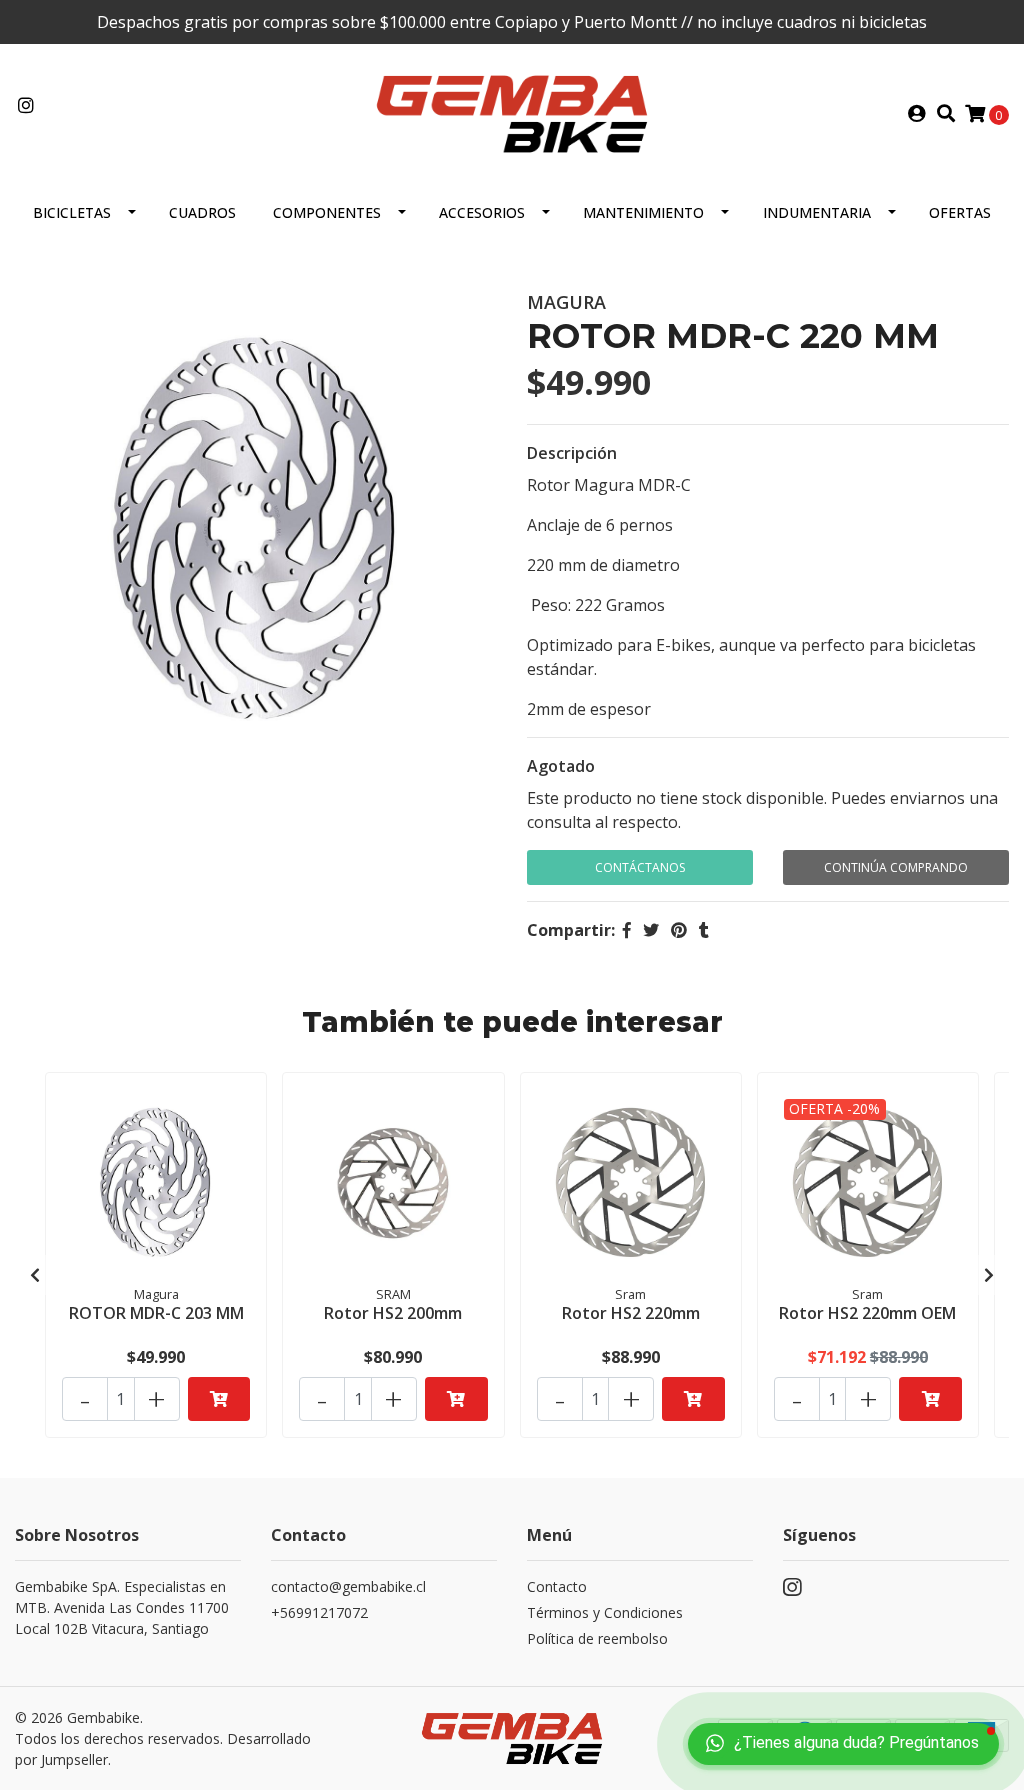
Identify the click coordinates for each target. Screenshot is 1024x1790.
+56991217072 (319, 1612)
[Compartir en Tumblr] (704, 930)
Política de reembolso (597, 1638)
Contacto (557, 1586)
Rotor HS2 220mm (631, 1313)
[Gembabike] (512, 112)
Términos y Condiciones (605, 1612)
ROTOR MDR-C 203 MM (156, 1313)
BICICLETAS (72, 212)
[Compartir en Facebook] (627, 930)
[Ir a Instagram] (26, 106)
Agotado (561, 766)
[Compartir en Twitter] (651, 930)
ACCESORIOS (482, 212)
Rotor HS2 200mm (393, 1313)
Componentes (327, 212)
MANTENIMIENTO (643, 212)
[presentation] (35, 1275)
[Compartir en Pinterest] (679, 930)
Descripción (572, 453)
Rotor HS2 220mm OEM (867, 1313)
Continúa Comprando (896, 867)
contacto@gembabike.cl (348, 1586)
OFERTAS (960, 212)
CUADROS (202, 212)
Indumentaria (817, 212)
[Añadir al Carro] (219, 1399)
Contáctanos (640, 867)
